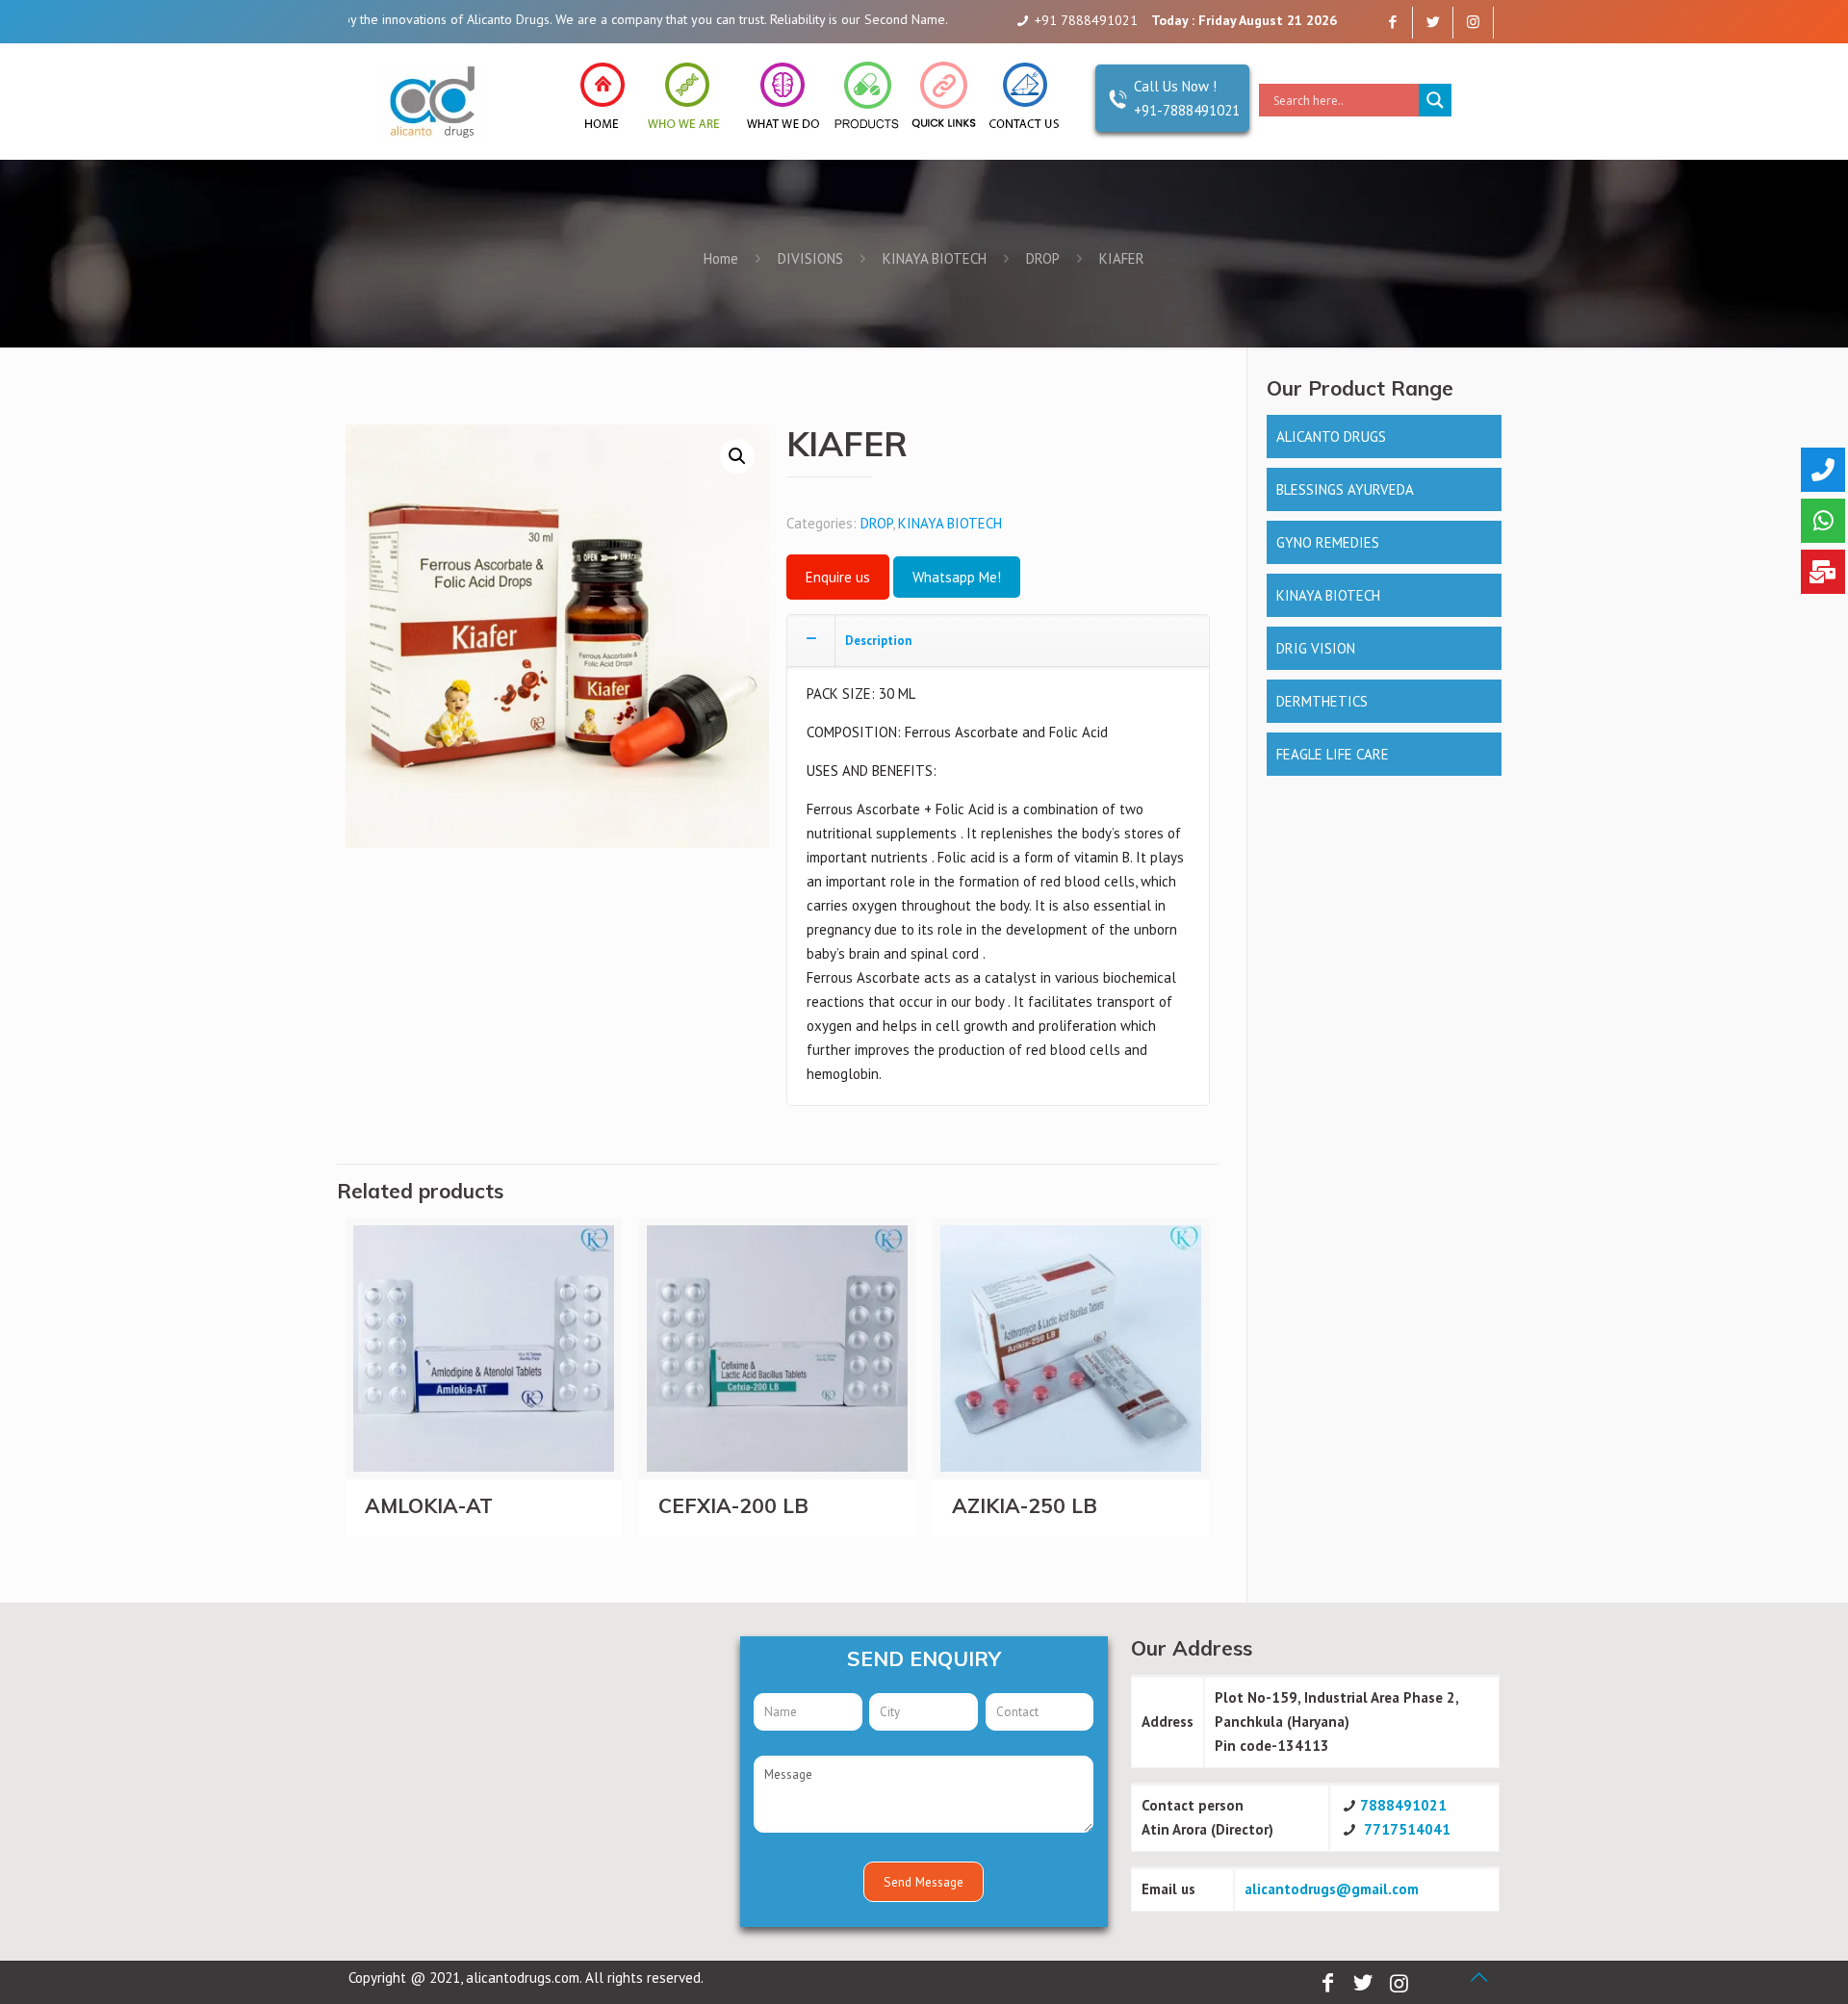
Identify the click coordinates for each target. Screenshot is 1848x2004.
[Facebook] (1392, 22)
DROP (1043, 258)
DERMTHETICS (1322, 701)
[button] (737, 456)
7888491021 (1403, 1805)
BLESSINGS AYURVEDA (1345, 489)
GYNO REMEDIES (1328, 542)
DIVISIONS (810, 258)
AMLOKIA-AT (429, 1505)
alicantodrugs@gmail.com (1332, 1889)
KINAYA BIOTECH (935, 258)
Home (721, 258)
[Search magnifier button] (1435, 100)
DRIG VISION (1316, 648)
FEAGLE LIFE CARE (1333, 754)
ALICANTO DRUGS (1331, 437)
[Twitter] (1433, 22)
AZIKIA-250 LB (1025, 1505)
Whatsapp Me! (957, 577)
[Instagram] (1473, 22)
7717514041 (1407, 1829)
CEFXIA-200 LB (733, 1505)
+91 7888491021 (1086, 20)
